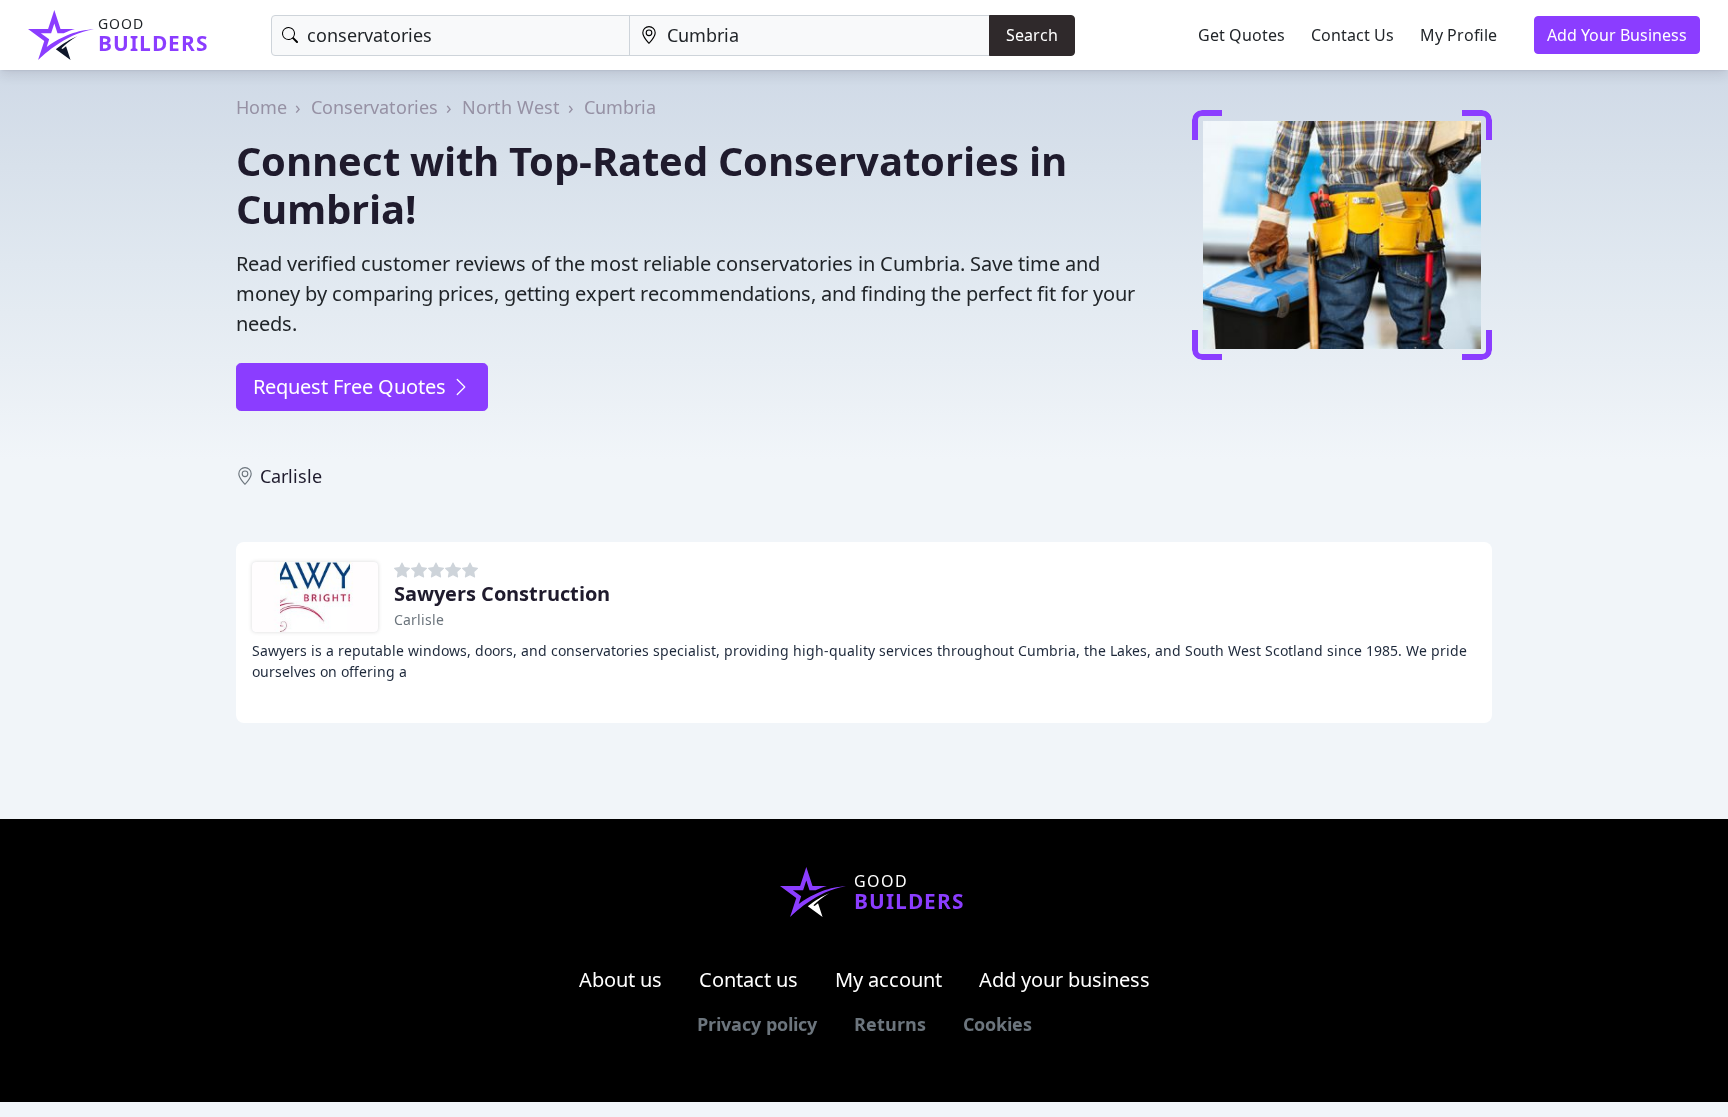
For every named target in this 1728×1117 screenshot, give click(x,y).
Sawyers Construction (502, 593)
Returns (890, 1024)
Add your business (1064, 979)
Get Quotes (1241, 35)
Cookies (997, 1024)
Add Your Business (1617, 35)
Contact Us (1352, 35)
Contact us (748, 979)
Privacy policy (757, 1024)
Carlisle (291, 476)
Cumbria (620, 107)
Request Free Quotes (352, 386)
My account (888, 979)
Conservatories (374, 107)
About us (620, 979)
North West (511, 107)
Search (1032, 35)
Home (261, 107)
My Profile (1458, 35)
